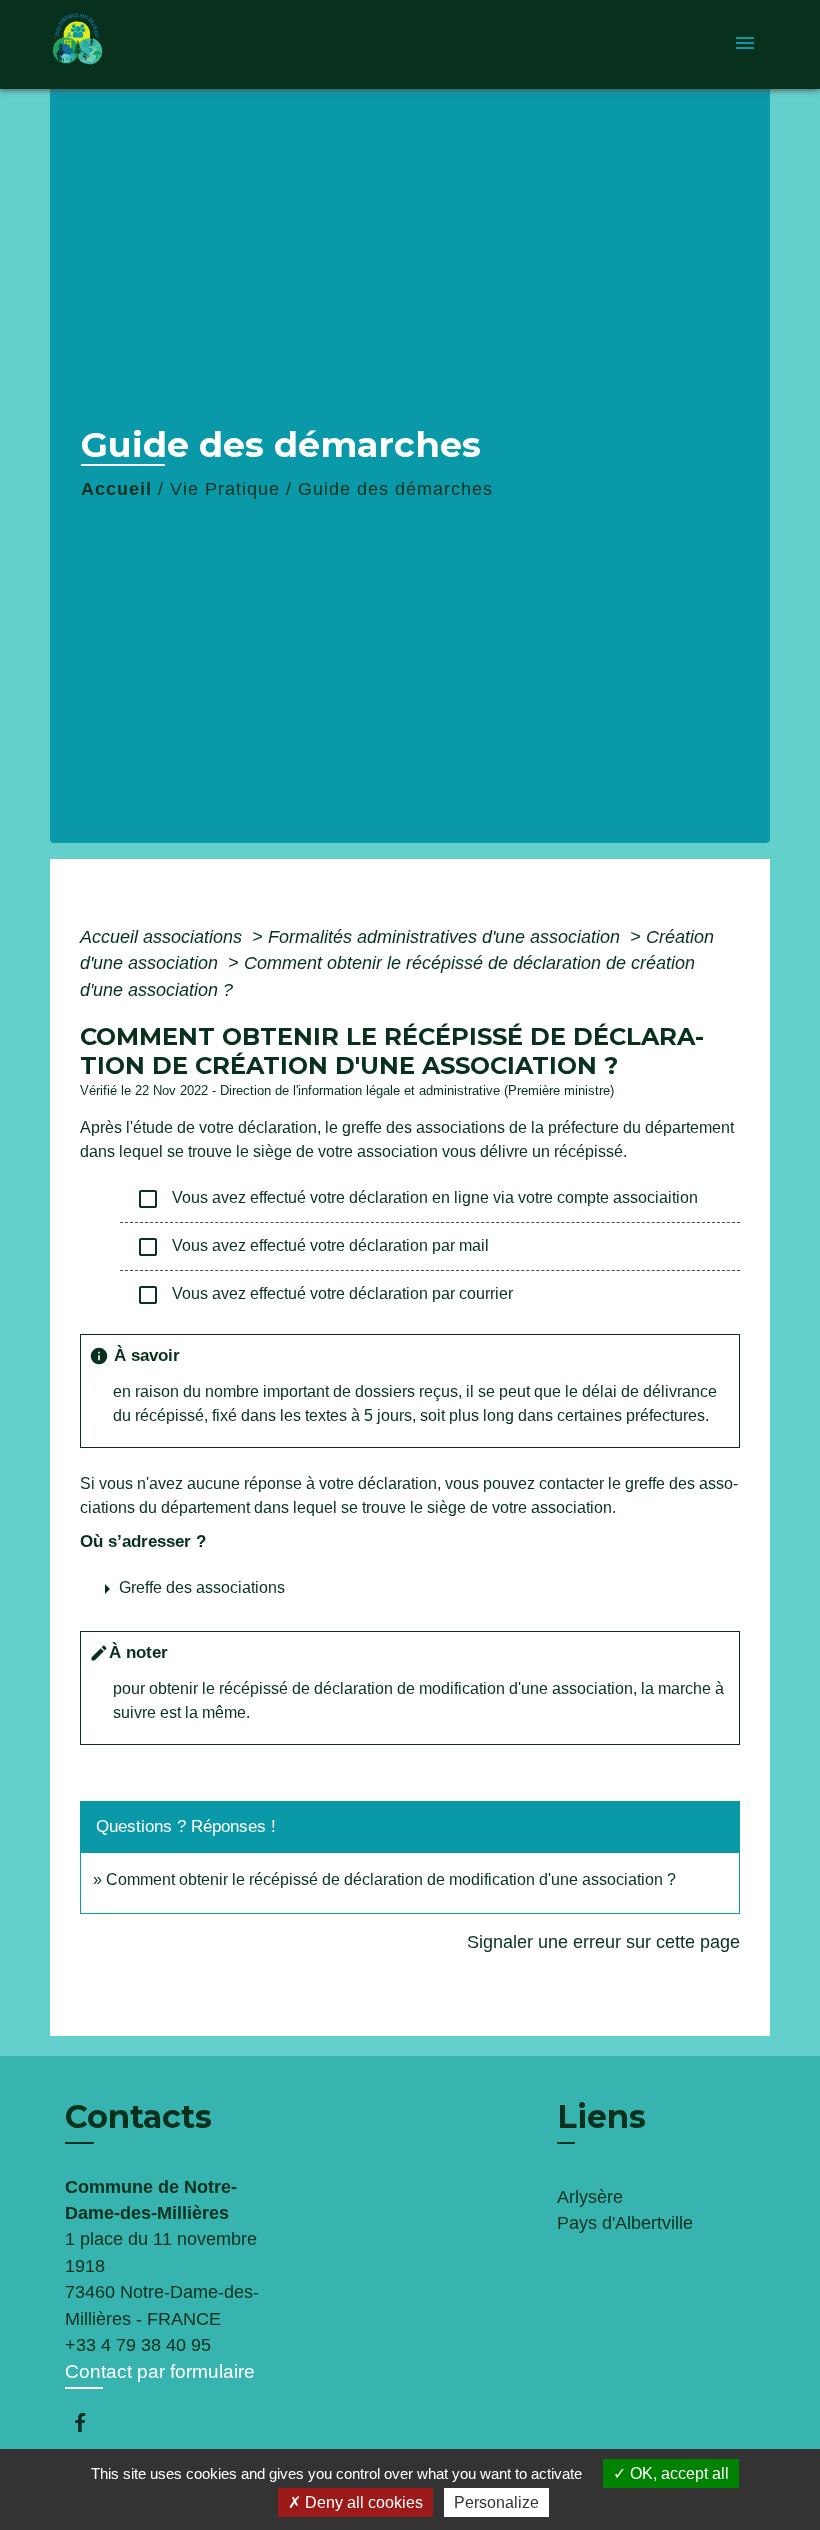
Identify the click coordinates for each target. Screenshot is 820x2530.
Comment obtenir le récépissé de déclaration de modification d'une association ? (391, 1879)
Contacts (138, 2117)
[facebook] (89, 2422)
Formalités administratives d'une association (446, 937)
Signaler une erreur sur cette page (603, 1942)
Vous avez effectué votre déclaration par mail (312, 1247)
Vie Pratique (225, 489)
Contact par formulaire (160, 2371)
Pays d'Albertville (625, 2223)
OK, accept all (677, 2473)
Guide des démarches (395, 489)
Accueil (116, 489)
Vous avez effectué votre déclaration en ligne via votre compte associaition (417, 1199)
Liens (601, 2116)
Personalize (496, 2502)
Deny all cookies (362, 2502)
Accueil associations (163, 937)
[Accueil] (175, 44)
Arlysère (590, 2197)
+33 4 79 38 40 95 (138, 2345)
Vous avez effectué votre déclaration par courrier (324, 1295)
